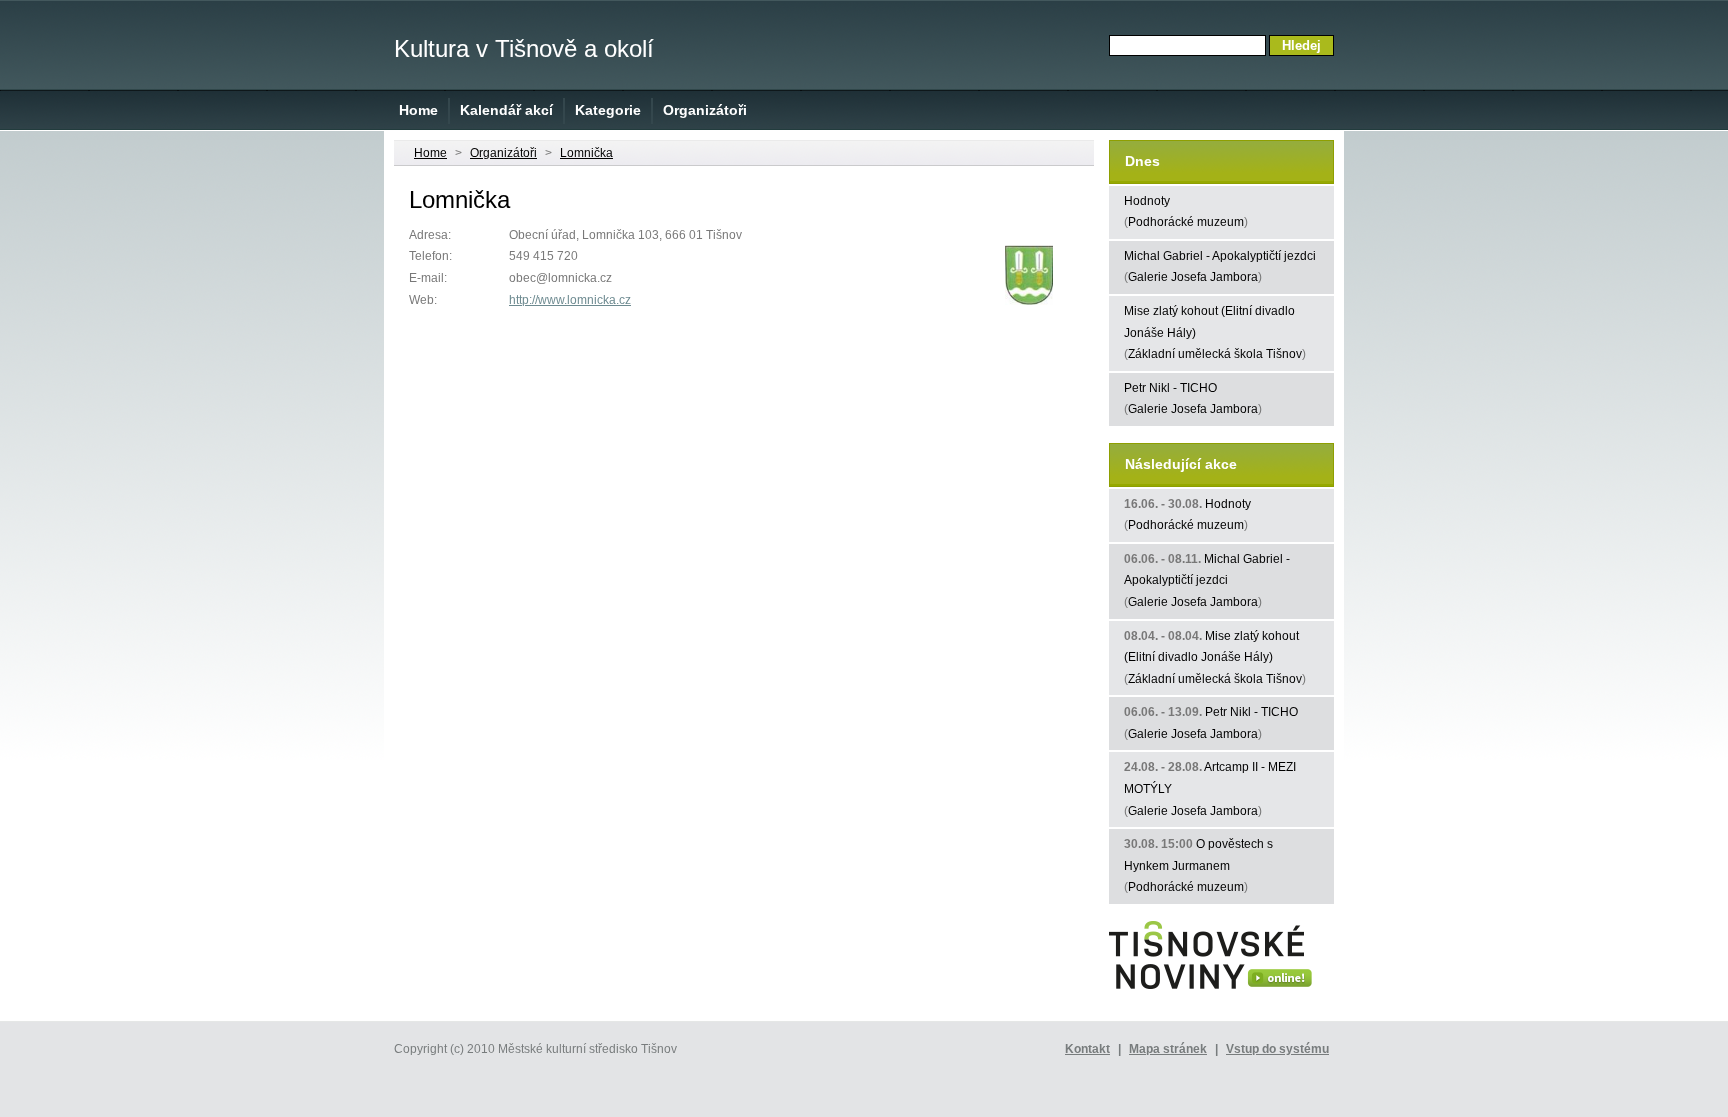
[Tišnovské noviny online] (1210, 990)
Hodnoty (1147, 201)
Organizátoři (705, 110)
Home (418, 110)
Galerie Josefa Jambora (1193, 277)
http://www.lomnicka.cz (570, 300)
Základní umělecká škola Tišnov (1215, 354)
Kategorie (608, 110)
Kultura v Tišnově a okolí (524, 48)
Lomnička (586, 153)
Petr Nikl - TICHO (1170, 388)
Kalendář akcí (506, 110)
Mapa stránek (1168, 1049)
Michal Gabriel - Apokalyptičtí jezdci (1220, 256)
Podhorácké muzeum (1186, 222)
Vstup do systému (1277, 1049)
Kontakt (1087, 1049)
